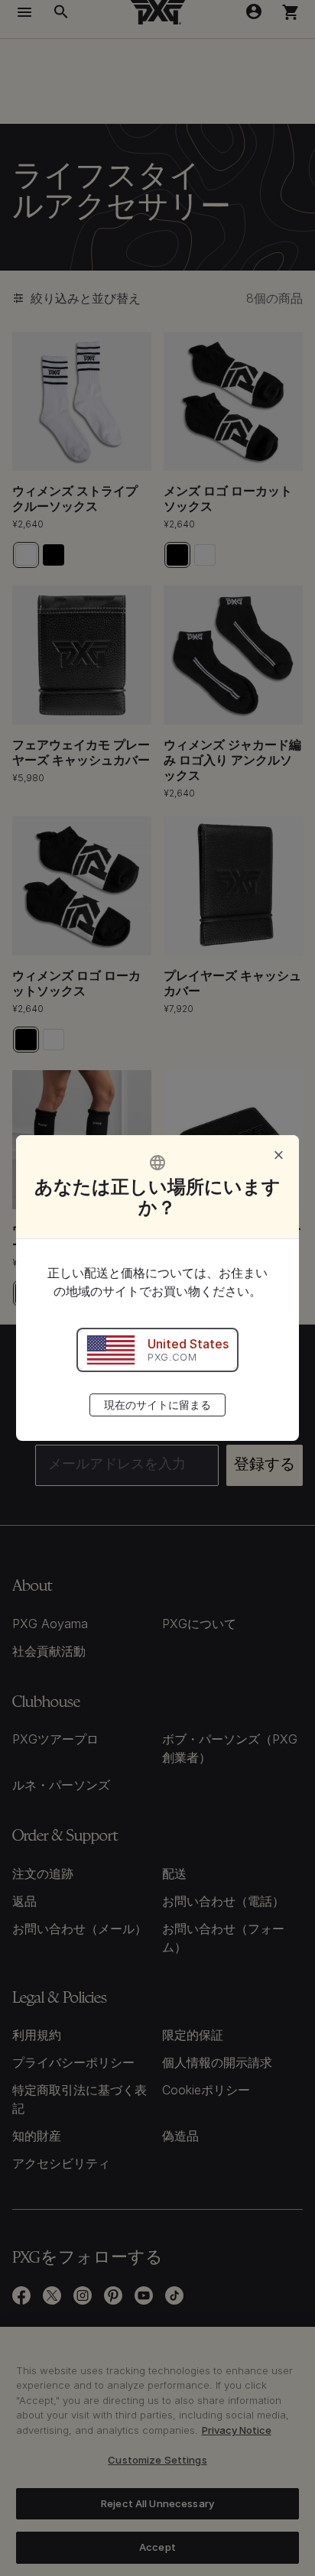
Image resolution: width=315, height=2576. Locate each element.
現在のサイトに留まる (157, 1405)
